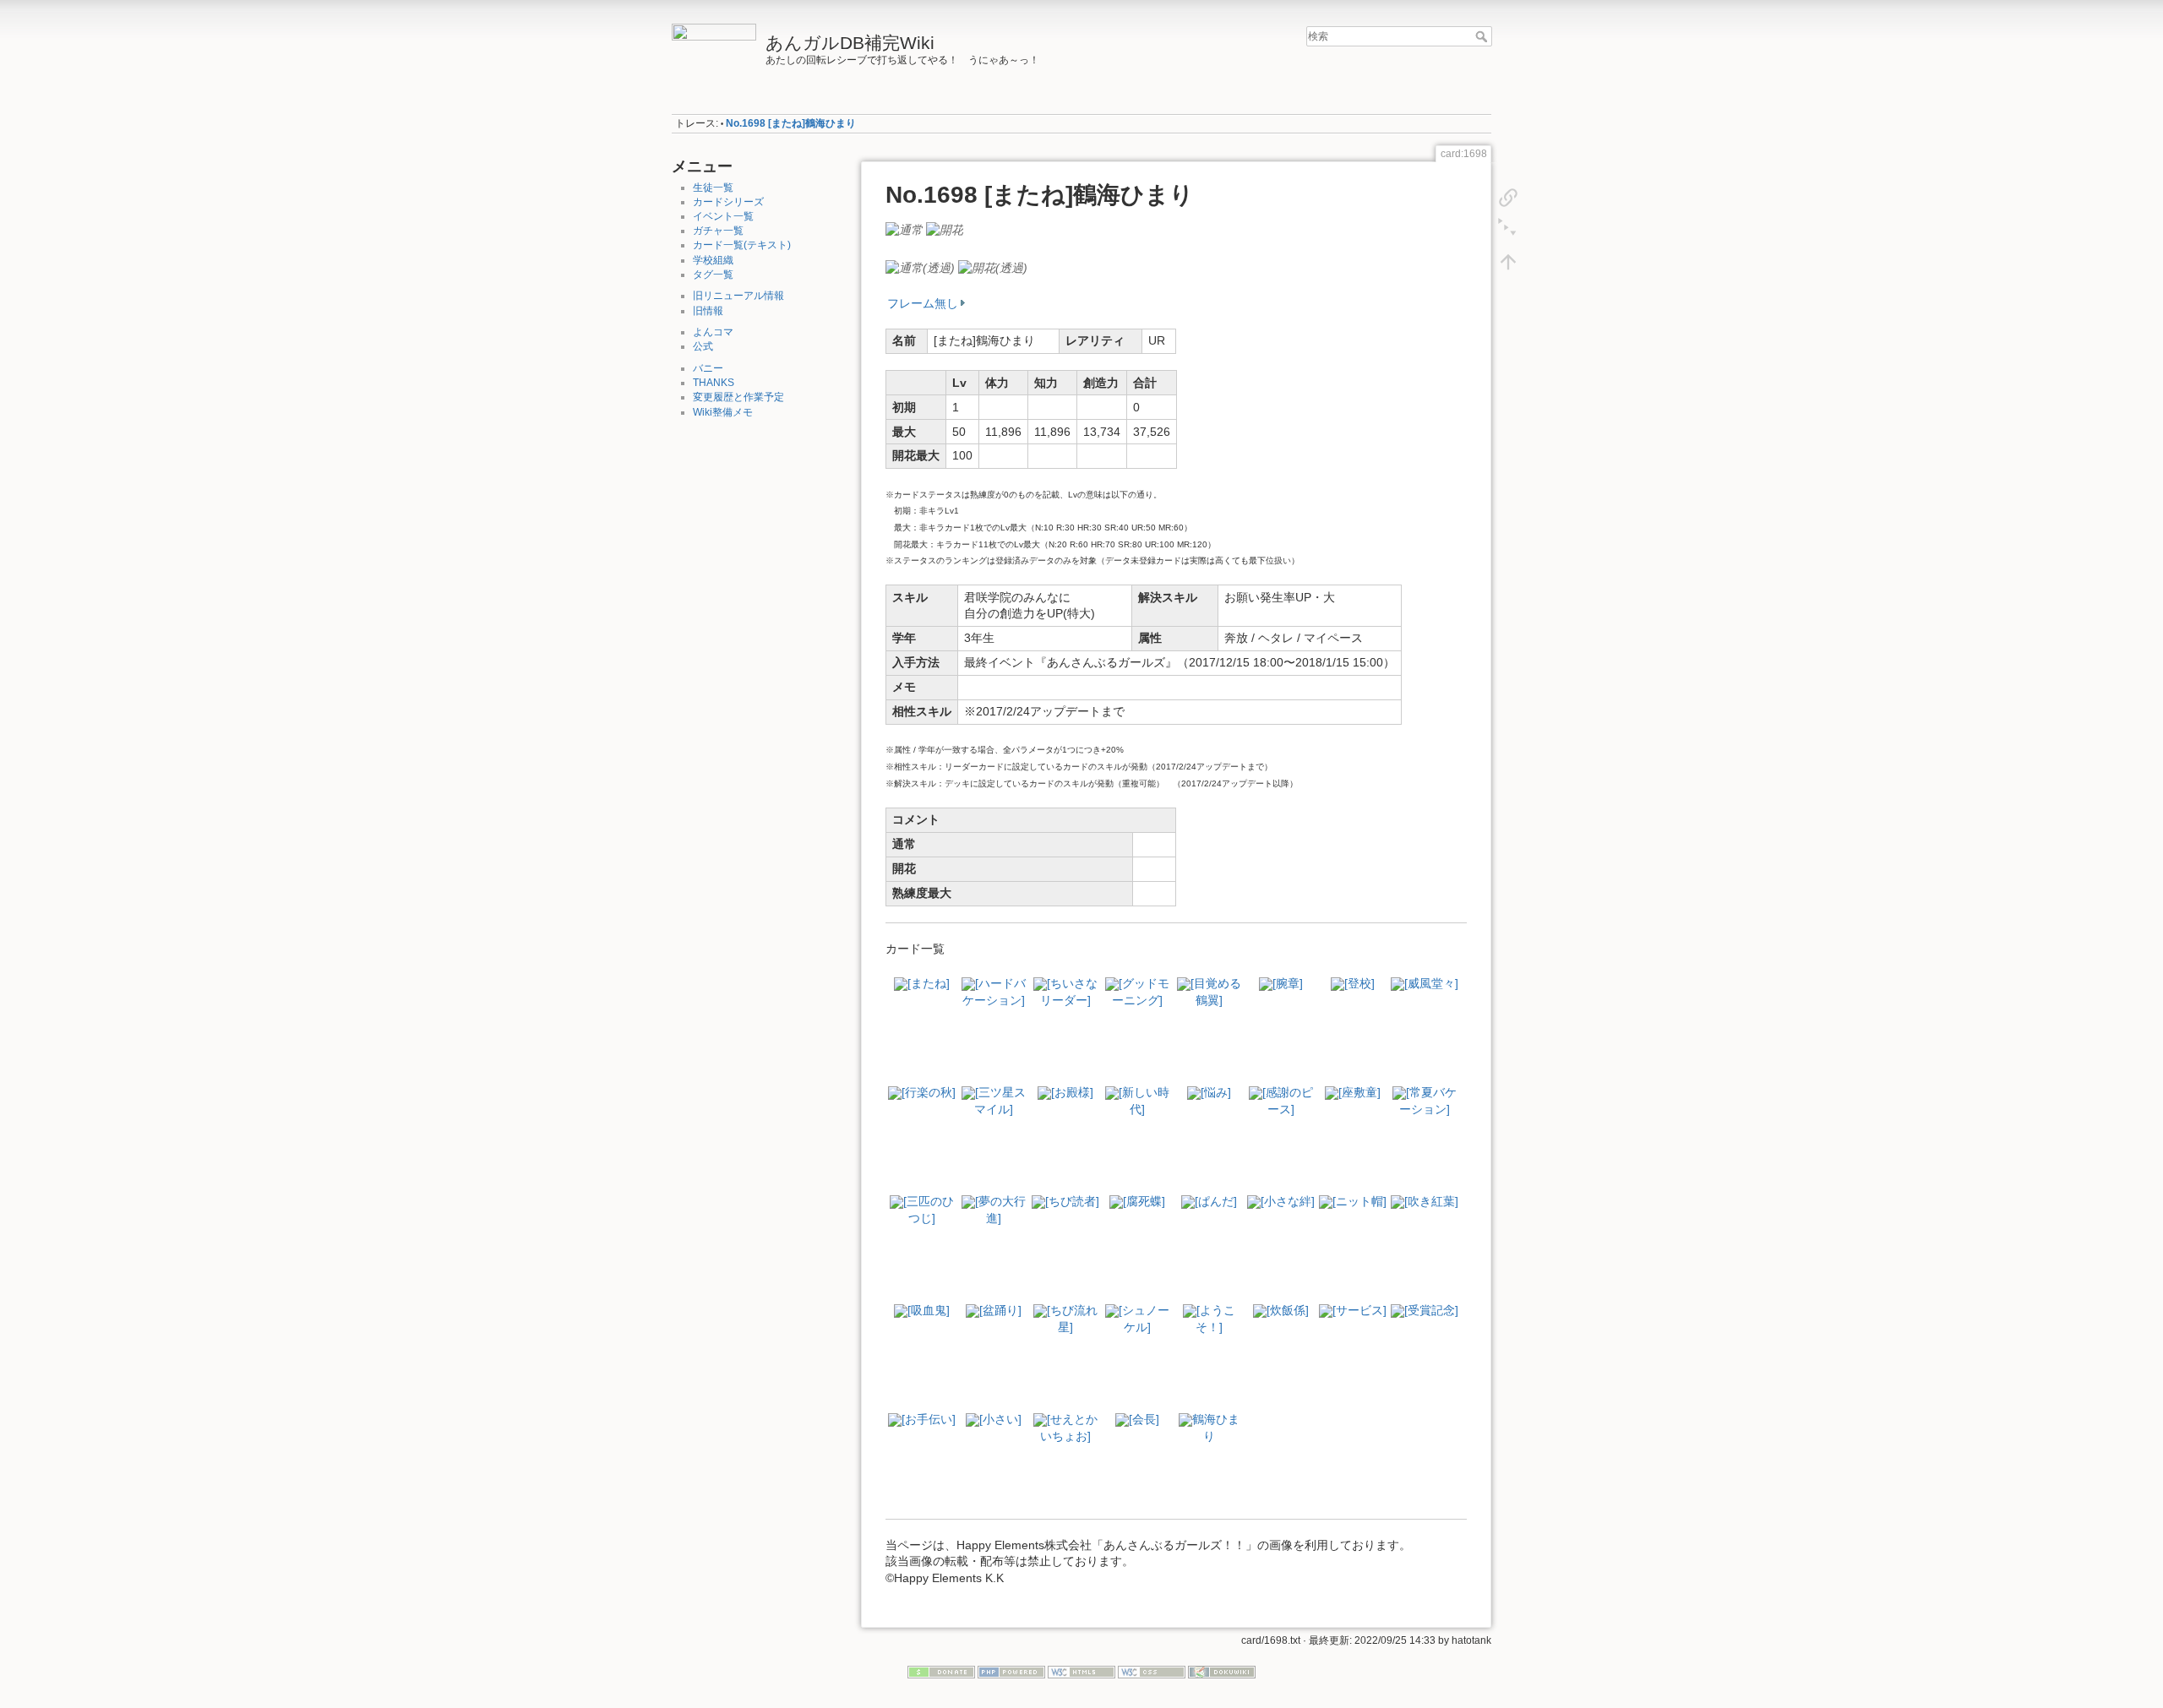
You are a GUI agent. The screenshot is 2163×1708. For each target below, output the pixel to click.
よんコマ (713, 332)
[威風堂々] (1431, 983)
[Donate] (941, 1672)
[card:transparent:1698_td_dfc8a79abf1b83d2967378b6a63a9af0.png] (920, 267)
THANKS (714, 383)
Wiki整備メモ (723, 412)
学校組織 (713, 260)
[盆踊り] (1000, 1310)
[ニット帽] (1359, 1201)
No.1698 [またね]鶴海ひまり (791, 123)
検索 (1483, 36)
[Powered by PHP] (1011, 1672)
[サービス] (1359, 1310)
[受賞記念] (1431, 1310)
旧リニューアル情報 (738, 296)
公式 (703, 346)
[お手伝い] (929, 1419)
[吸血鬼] (929, 1310)
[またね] (929, 983)
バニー (708, 368)
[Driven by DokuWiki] (1222, 1672)
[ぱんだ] (1216, 1201)
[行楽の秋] (929, 1092)
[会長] (1144, 1419)
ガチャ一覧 (718, 231)
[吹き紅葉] (1431, 1201)
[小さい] (1000, 1419)
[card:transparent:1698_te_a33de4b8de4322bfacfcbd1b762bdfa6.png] (993, 267)
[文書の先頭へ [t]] (1508, 262)
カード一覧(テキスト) (742, 245)
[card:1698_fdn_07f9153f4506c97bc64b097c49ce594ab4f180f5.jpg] (904, 229)
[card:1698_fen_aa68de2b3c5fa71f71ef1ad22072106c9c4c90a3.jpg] (945, 229)
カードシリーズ (728, 202)
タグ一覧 (713, 275)
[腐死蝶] (1144, 1201)
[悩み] (1216, 1092)
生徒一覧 (713, 188)
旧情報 (708, 311)
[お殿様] (1072, 1092)
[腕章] (1288, 983)
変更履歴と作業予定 (738, 397)
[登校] (1359, 983)
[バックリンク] (1508, 198)
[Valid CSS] (1152, 1672)
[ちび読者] (1072, 1201)
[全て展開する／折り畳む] (1508, 230)
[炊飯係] (1288, 1310)
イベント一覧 (723, 216)
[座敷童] (1359, 1092)
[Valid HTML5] (1081, 1672)
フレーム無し (923, 303)
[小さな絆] (1288, 1201)
